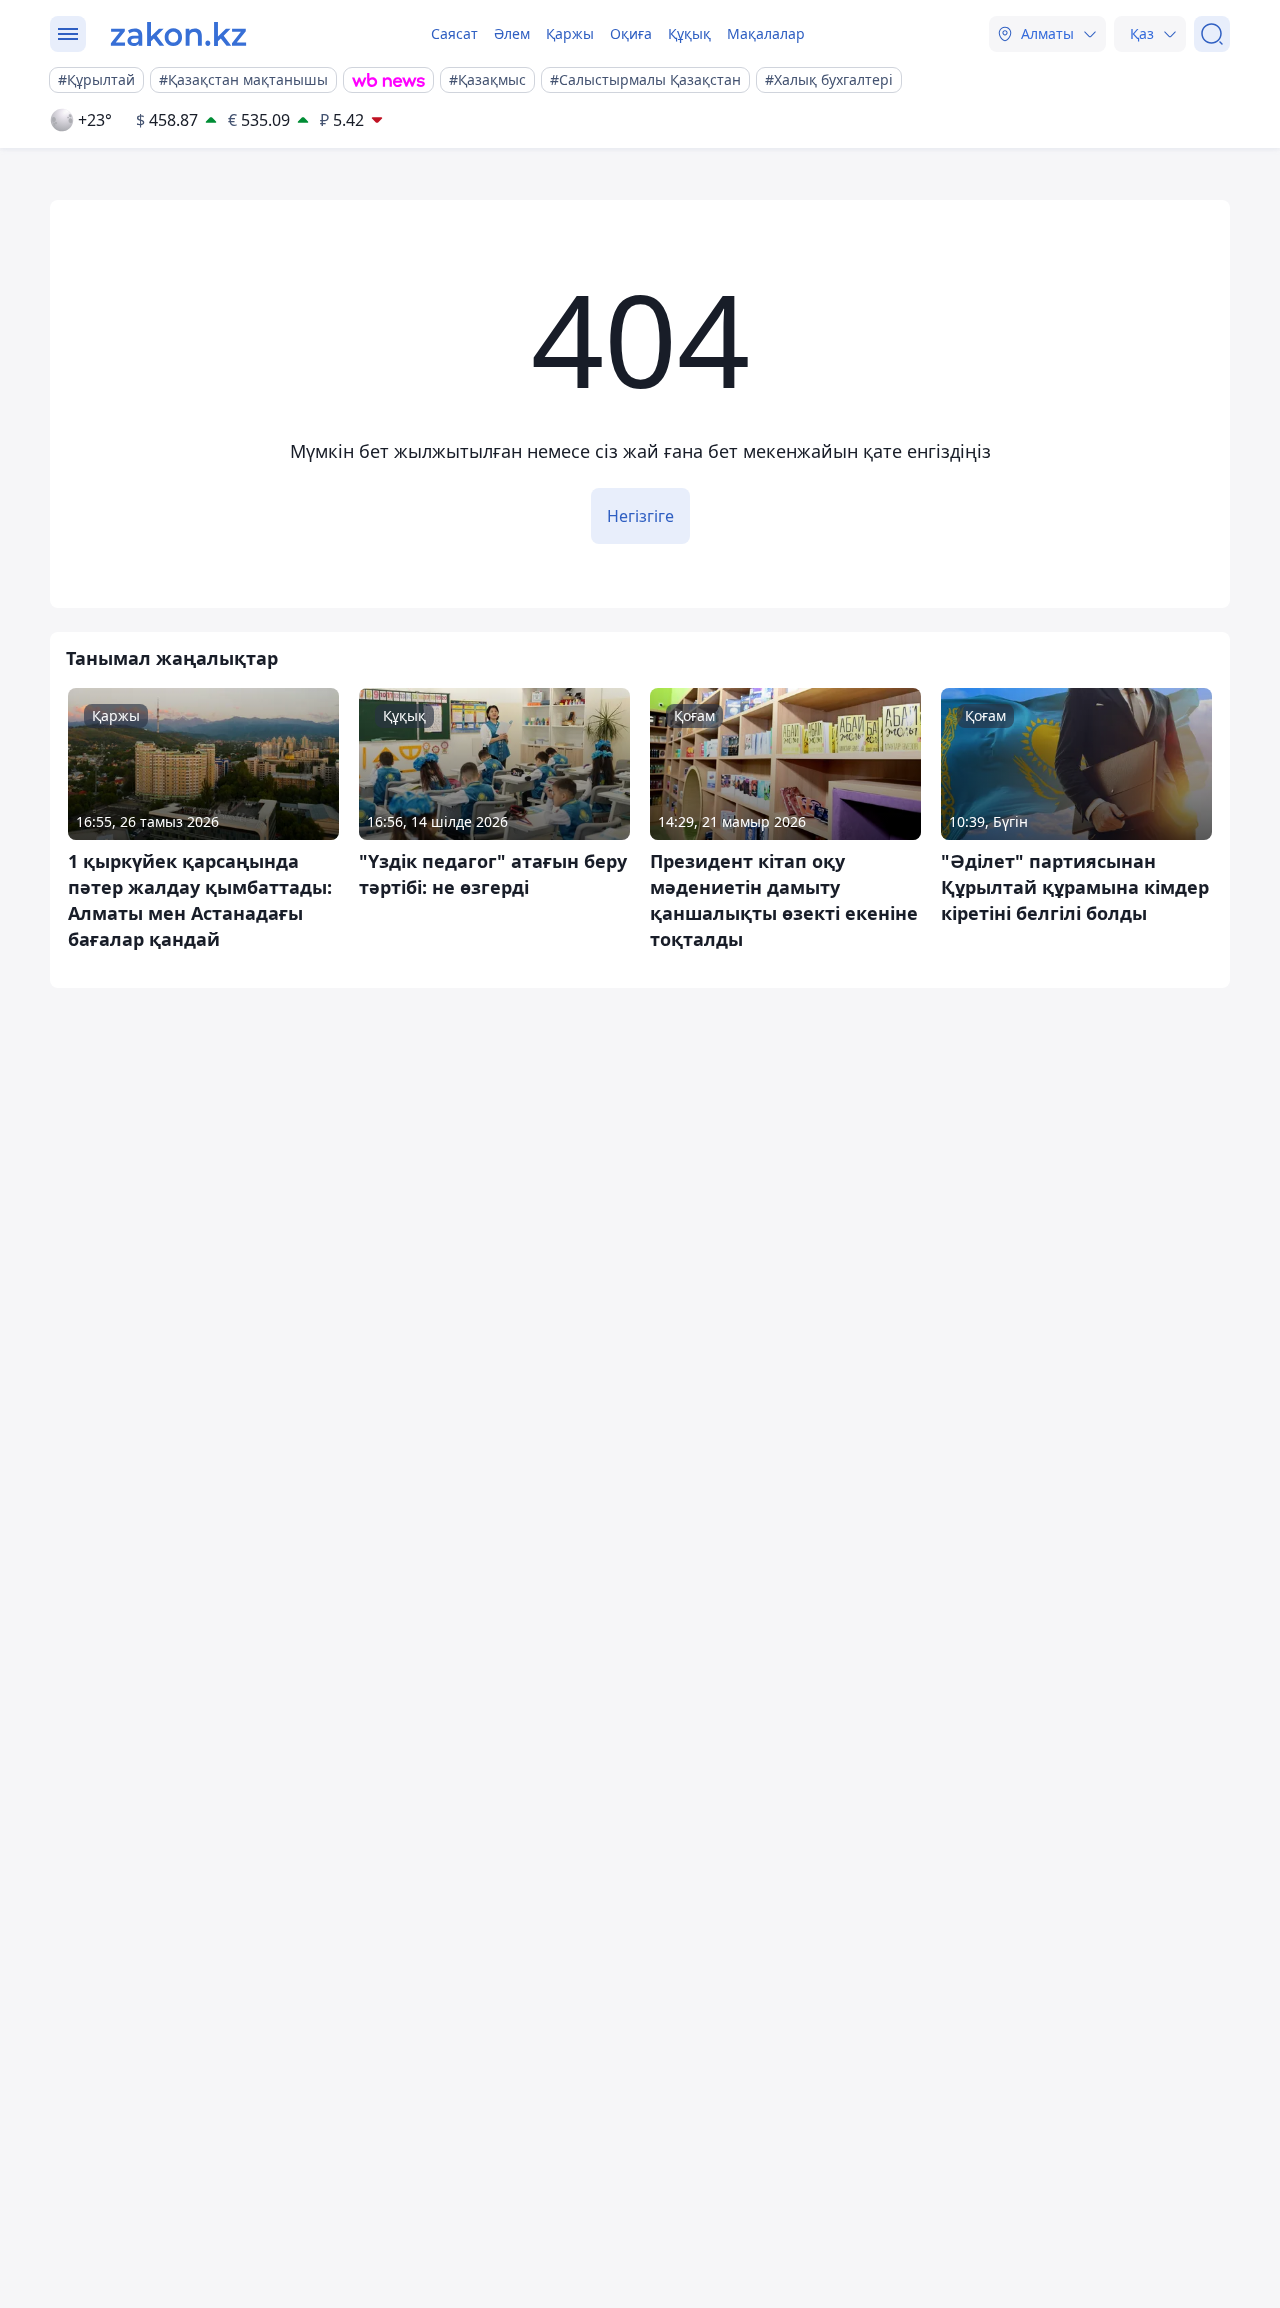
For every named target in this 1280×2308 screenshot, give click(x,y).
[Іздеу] (1212, 34)
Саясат (454, 33)
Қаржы (570, 33)
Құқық (689, 33)
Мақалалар (766, 33)
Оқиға (631, 33)
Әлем (512, 33)
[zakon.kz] (178, 34)
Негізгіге (640, 516)
